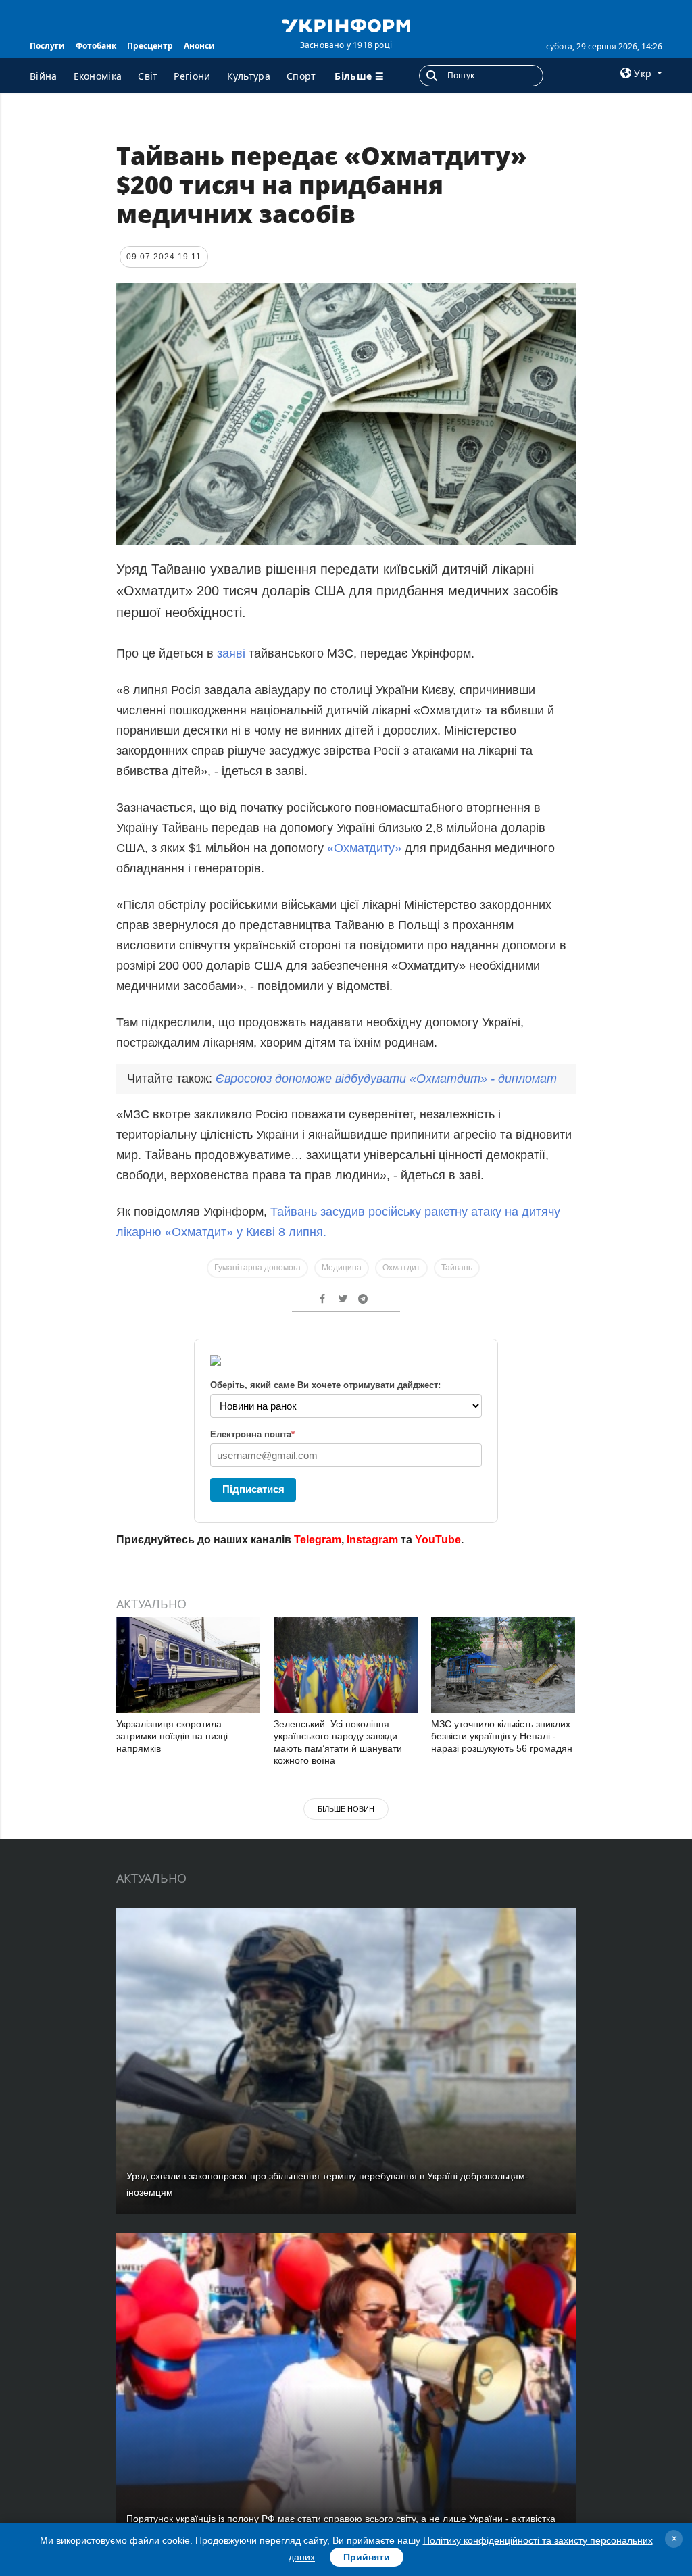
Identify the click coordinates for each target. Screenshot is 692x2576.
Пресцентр (150, 46)
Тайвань (457, 1268)
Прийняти (367, 2557)
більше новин (346, 1809)
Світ (148, 76)
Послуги (47, 46)
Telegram (318, 1540)
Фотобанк (96, 46)
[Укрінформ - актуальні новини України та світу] (346, 24)
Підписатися (253, 1489)
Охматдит (401, 1268)
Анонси (199, 46)
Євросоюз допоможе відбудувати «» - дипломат (386, 1079)
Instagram (372, 1540)
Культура (249, 76)
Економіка (98, 76)
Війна (44, 76)
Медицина (342, 1268)
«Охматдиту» (364, 848)
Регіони (192, 76)
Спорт (301, 76)
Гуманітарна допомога (257, 1268)
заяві (229, 653)
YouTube (438, 1540)
